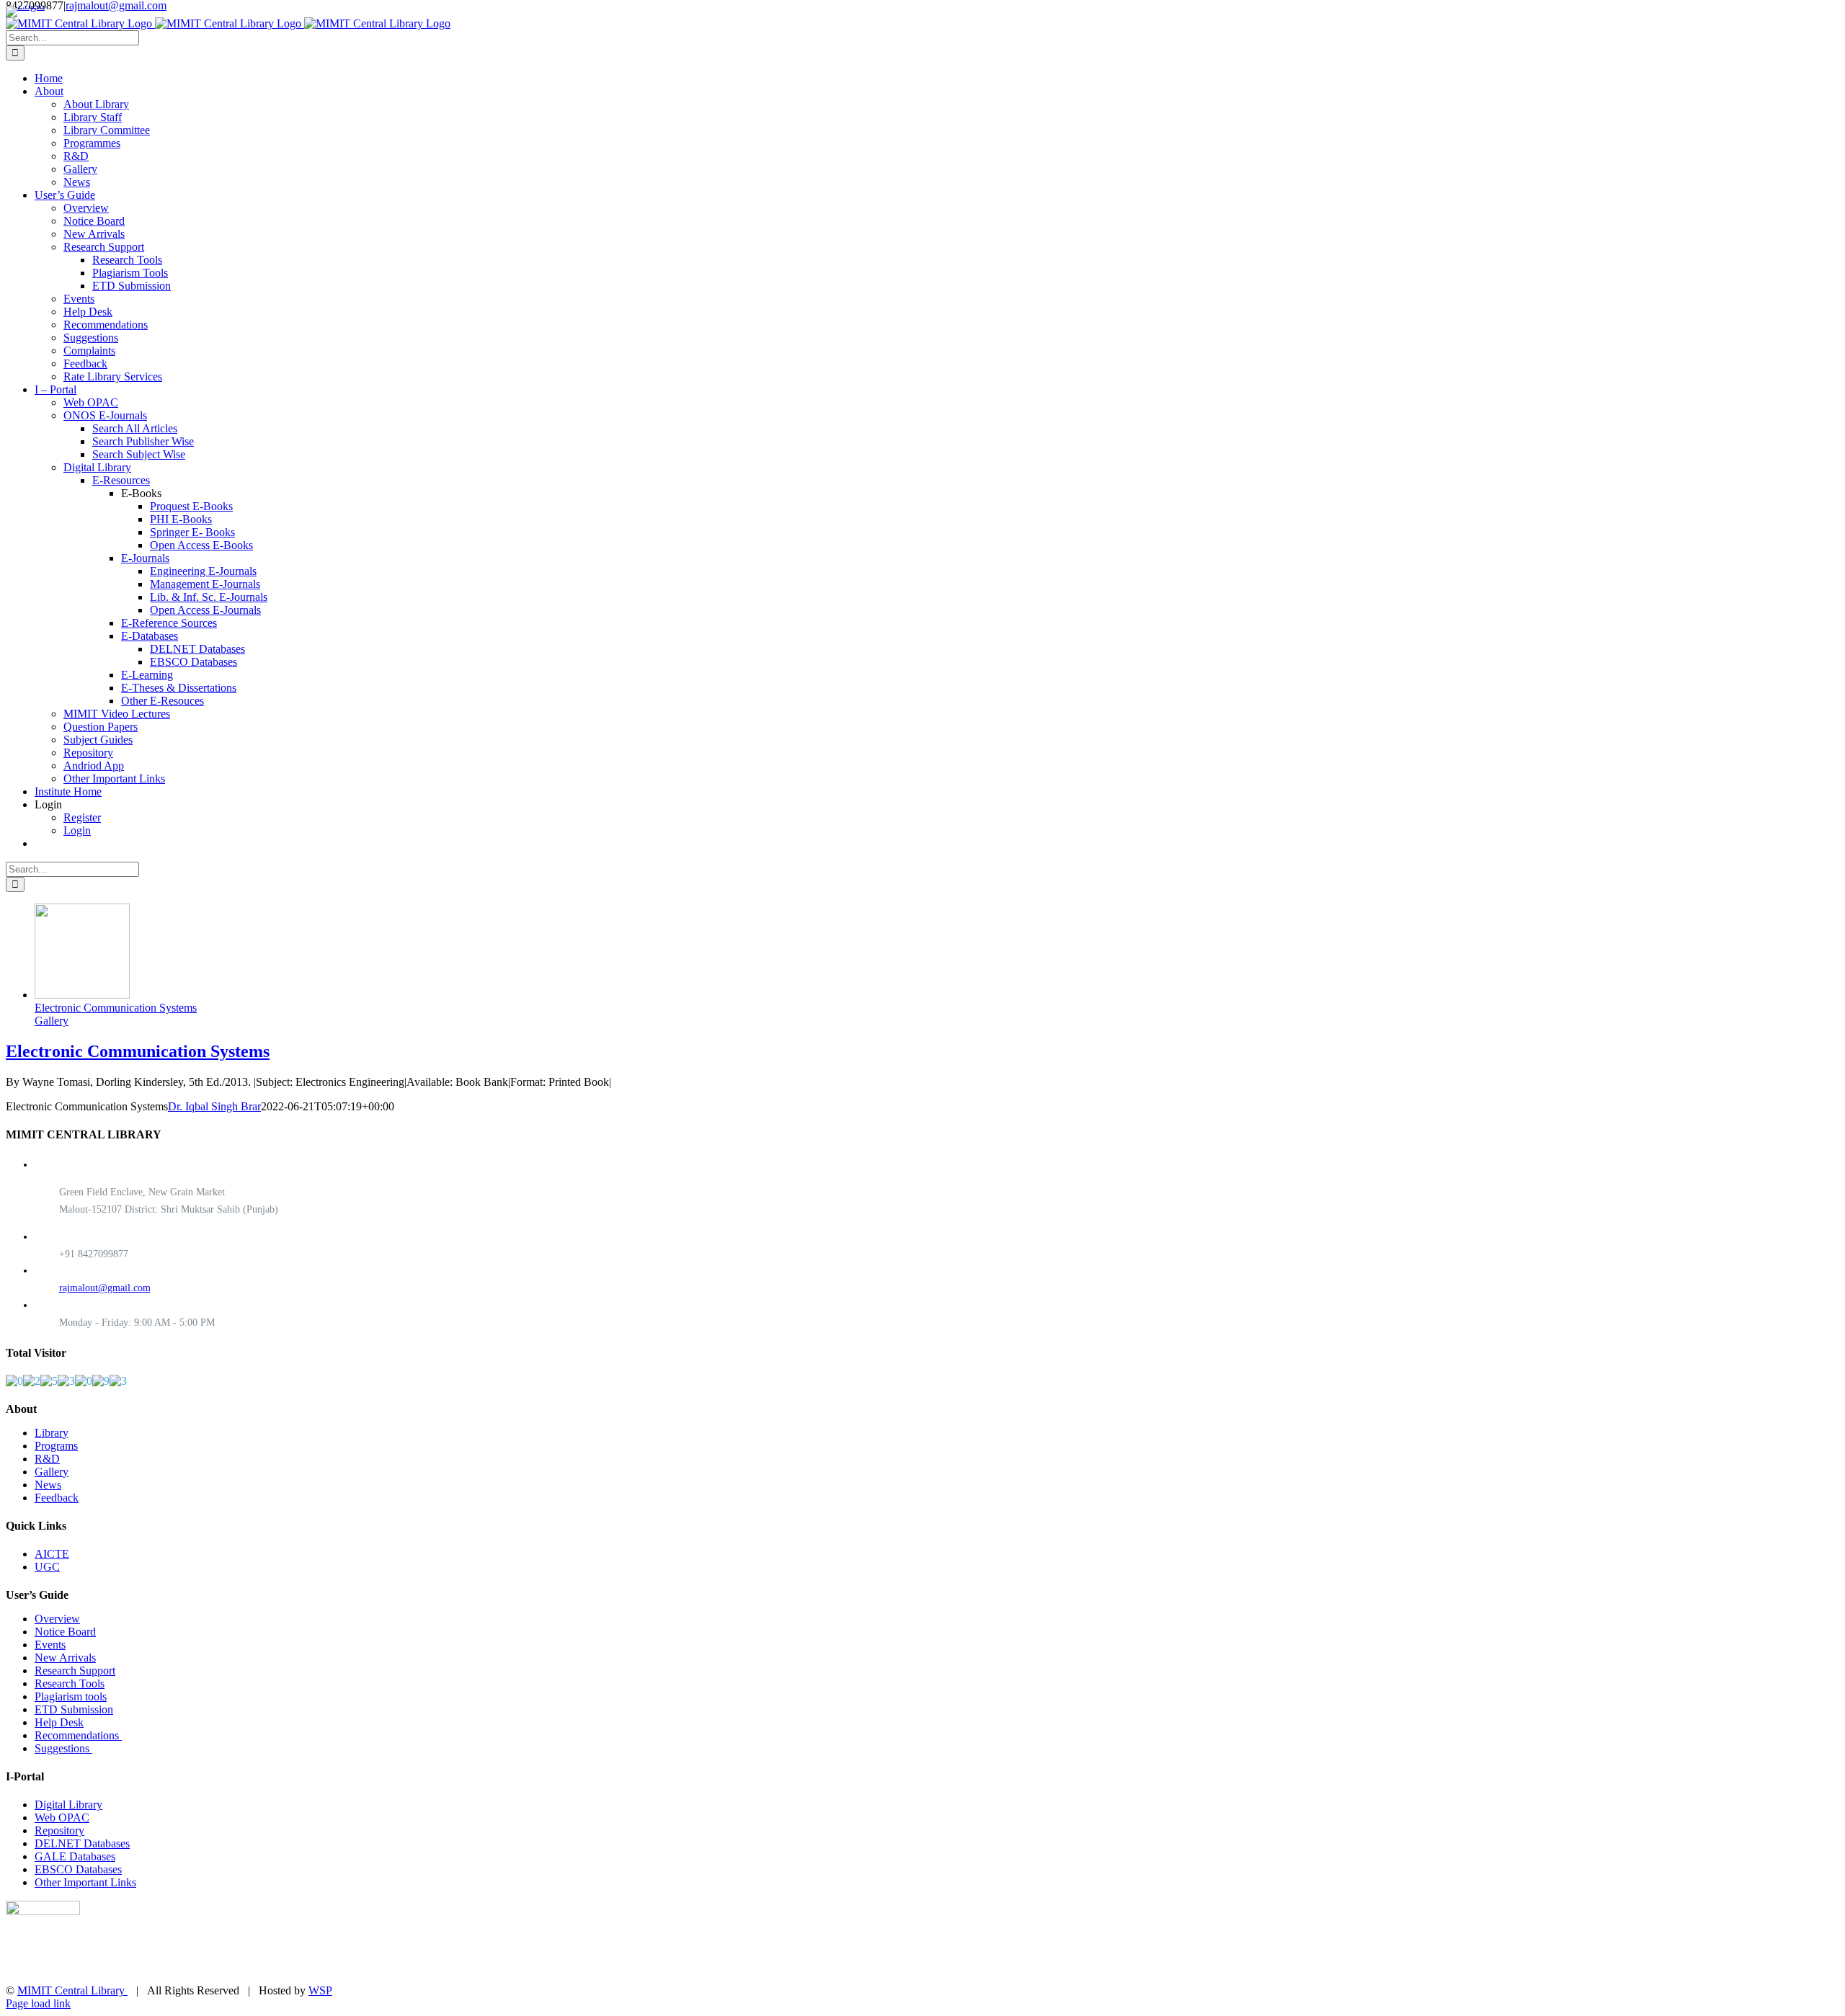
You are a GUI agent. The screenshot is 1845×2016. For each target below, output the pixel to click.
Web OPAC (62, 1817)
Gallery (52, 1021)
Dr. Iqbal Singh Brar (214, 1106)
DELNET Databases (82, 1843)
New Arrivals (65, 1658)
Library (52, 1433)
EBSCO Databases (78, 1869)
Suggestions (63, 1748)
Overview (57, 1619)
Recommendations (78, 1735)
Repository (59, 1830)
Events (50, 1645)
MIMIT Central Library (72, 1990)
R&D (47, 1459)
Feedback (57, 1498)
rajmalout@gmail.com (105, 1288)
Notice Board (65, 1632)
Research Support (75, 1671)
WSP (320, 1990)
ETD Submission (74, 1709)
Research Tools (70, 1683)
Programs (56, 1446)
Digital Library (68, 1805)
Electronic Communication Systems (116, 1008)
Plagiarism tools (71, 1696)
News (48, 1485)
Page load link (38, 2003)
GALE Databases (75, 1856)
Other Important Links (85, 1882)
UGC (47, 1567)
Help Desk (59, 1722)
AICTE (52, 1554)
